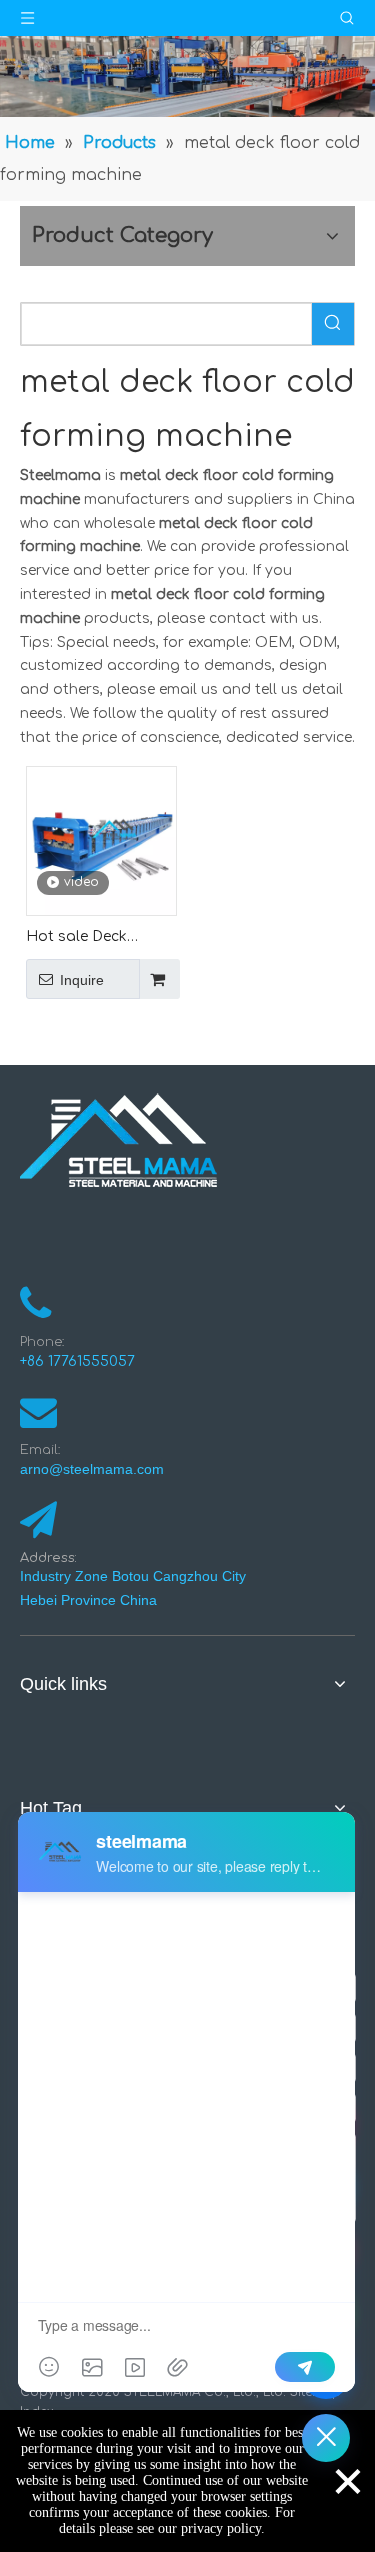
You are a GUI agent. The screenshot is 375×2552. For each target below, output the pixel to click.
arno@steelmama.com (96, 1469)
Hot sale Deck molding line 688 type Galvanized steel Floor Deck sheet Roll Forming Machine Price (88, 938)
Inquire (82, 980)
